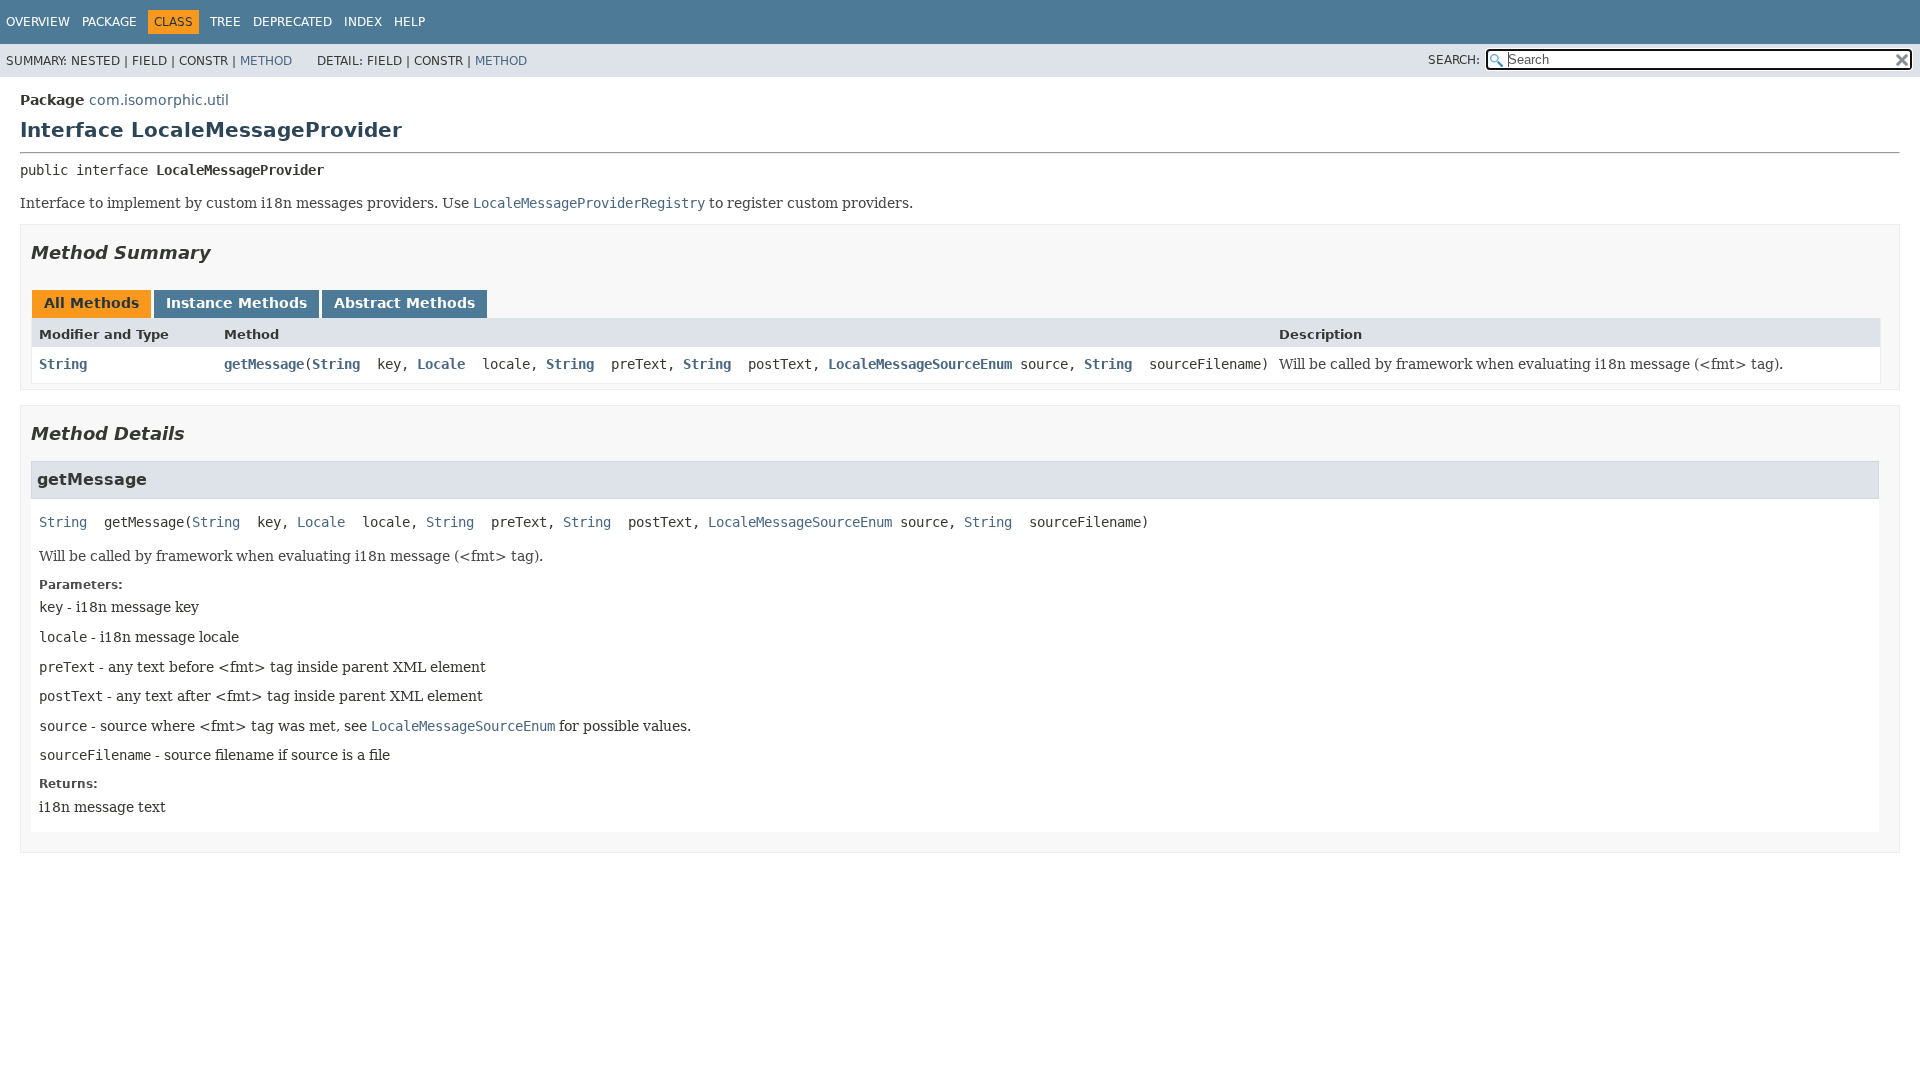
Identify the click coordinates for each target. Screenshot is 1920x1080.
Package (109, 22)
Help (409, 22)
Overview (38, 22)
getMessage (264, 364)
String (63, 364)
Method (266, 61)
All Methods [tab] (91, 303)
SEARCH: (1454, 60)
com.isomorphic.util (159, 100)
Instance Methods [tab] (236, 303)
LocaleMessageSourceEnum (920, 364)
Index (363, 22)
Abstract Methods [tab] (404, 303)
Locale (441, 364)
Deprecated (292, 22)
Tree (225, 22)
